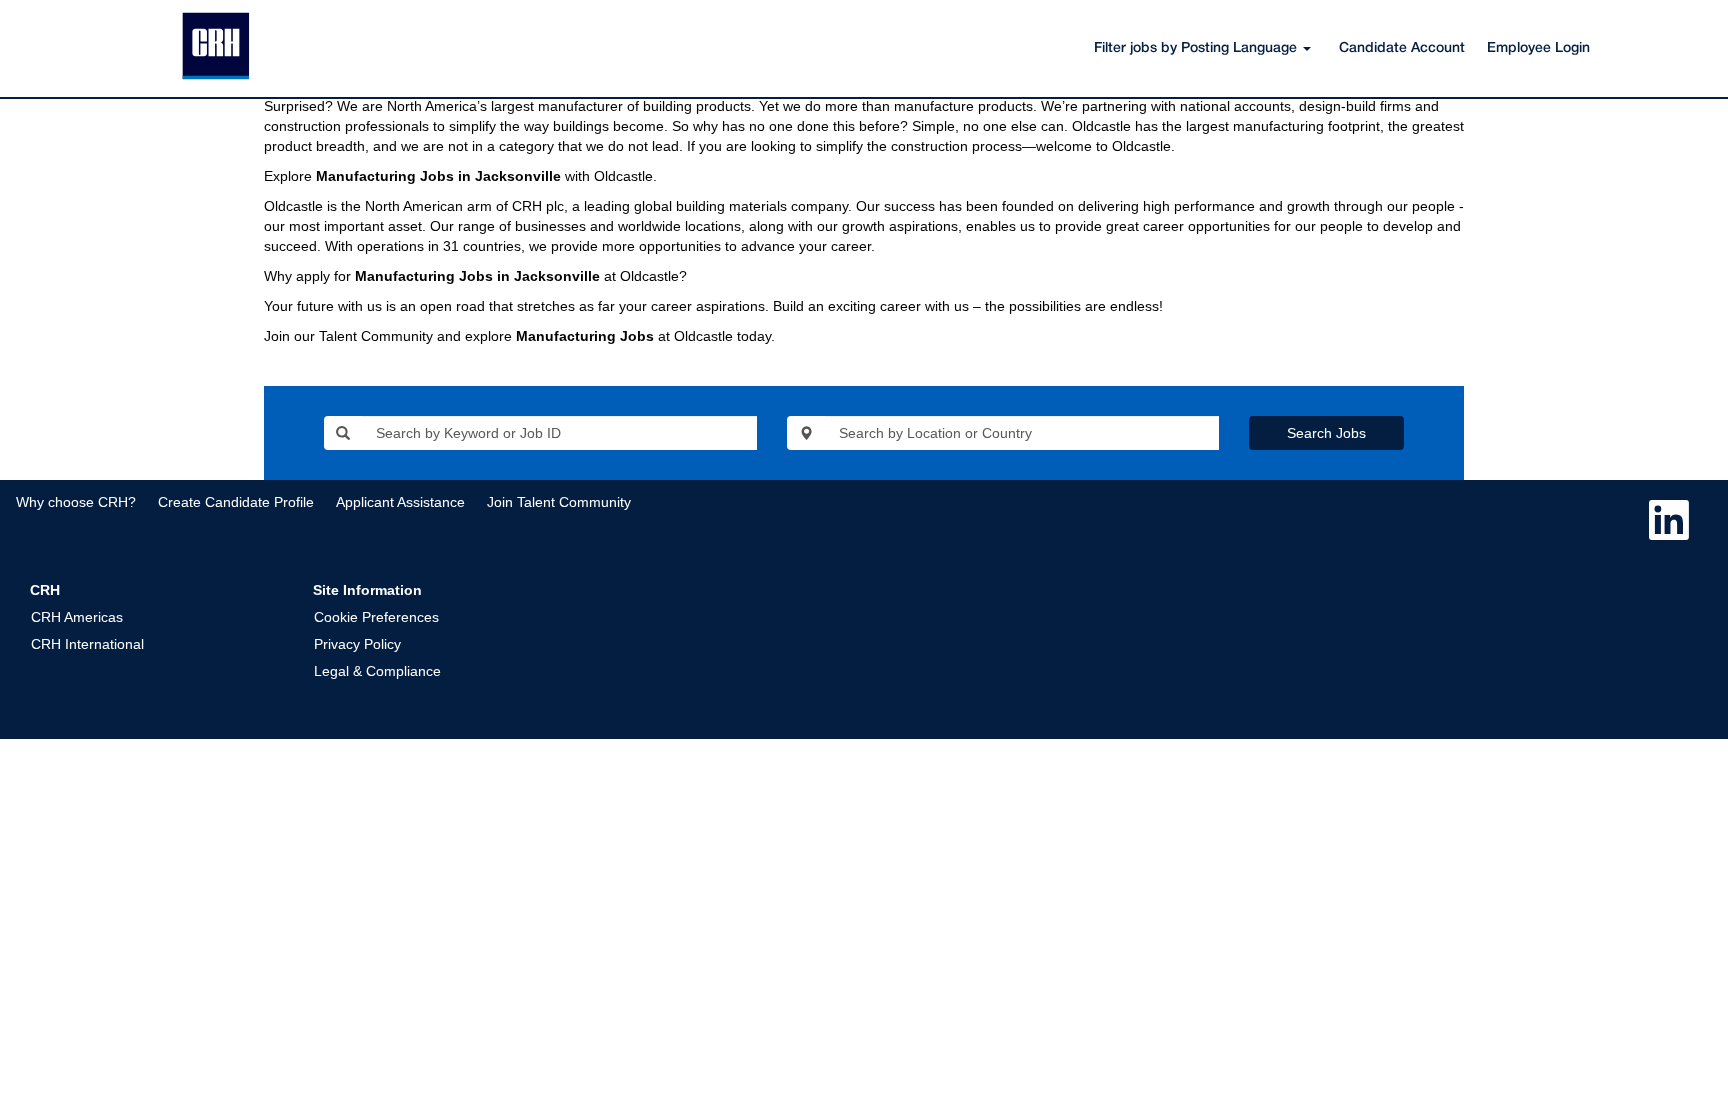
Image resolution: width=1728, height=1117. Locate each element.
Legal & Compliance (377, 671)
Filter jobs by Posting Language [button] (1197, 48)
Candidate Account (1402, 48)
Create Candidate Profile (236, 502)
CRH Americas (77, 617)
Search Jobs (1326, 433)
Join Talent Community (559, 502)
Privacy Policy (357, 644)
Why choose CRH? (76, 502)
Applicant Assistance (400, 502)
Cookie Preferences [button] (376, 617)
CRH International (87, 644)
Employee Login (1538, 48)
